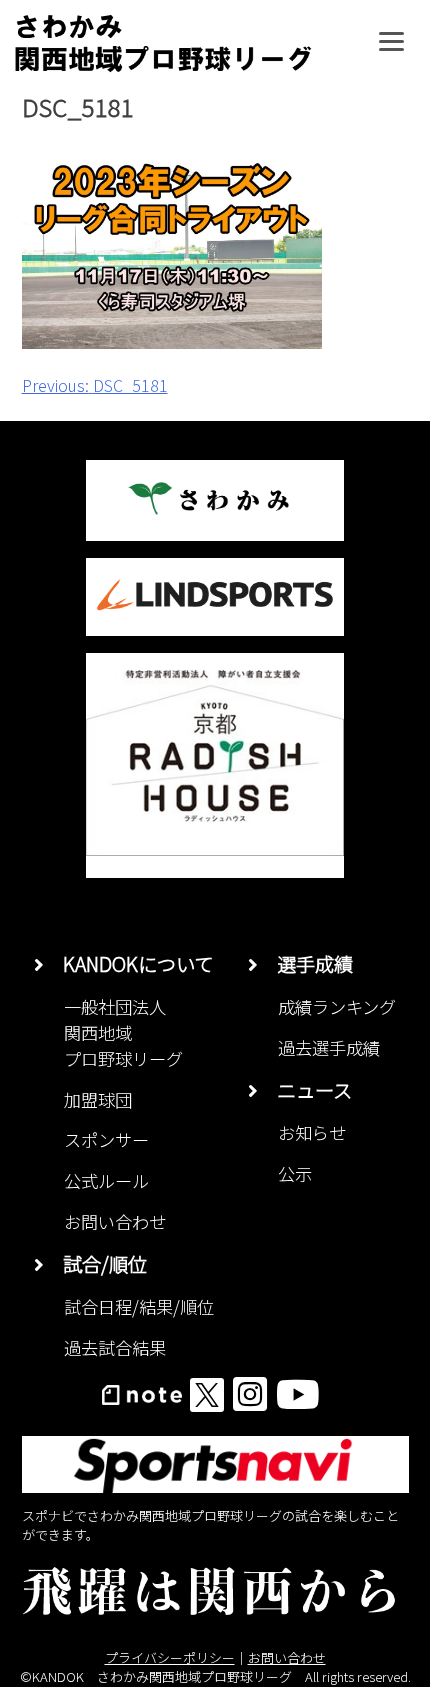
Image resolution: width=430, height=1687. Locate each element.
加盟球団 (98, 1099)
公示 (295, 1173)
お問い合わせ (115, 1221)
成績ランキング (337, 1006)
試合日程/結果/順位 (139, 1306)
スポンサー (106, 1139)
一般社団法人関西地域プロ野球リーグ (123, 1032)
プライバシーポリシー (170, 1657)
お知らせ (312, 1132)
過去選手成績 (329, 1047)
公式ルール (106, 1180)
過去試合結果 (115, 1347)
